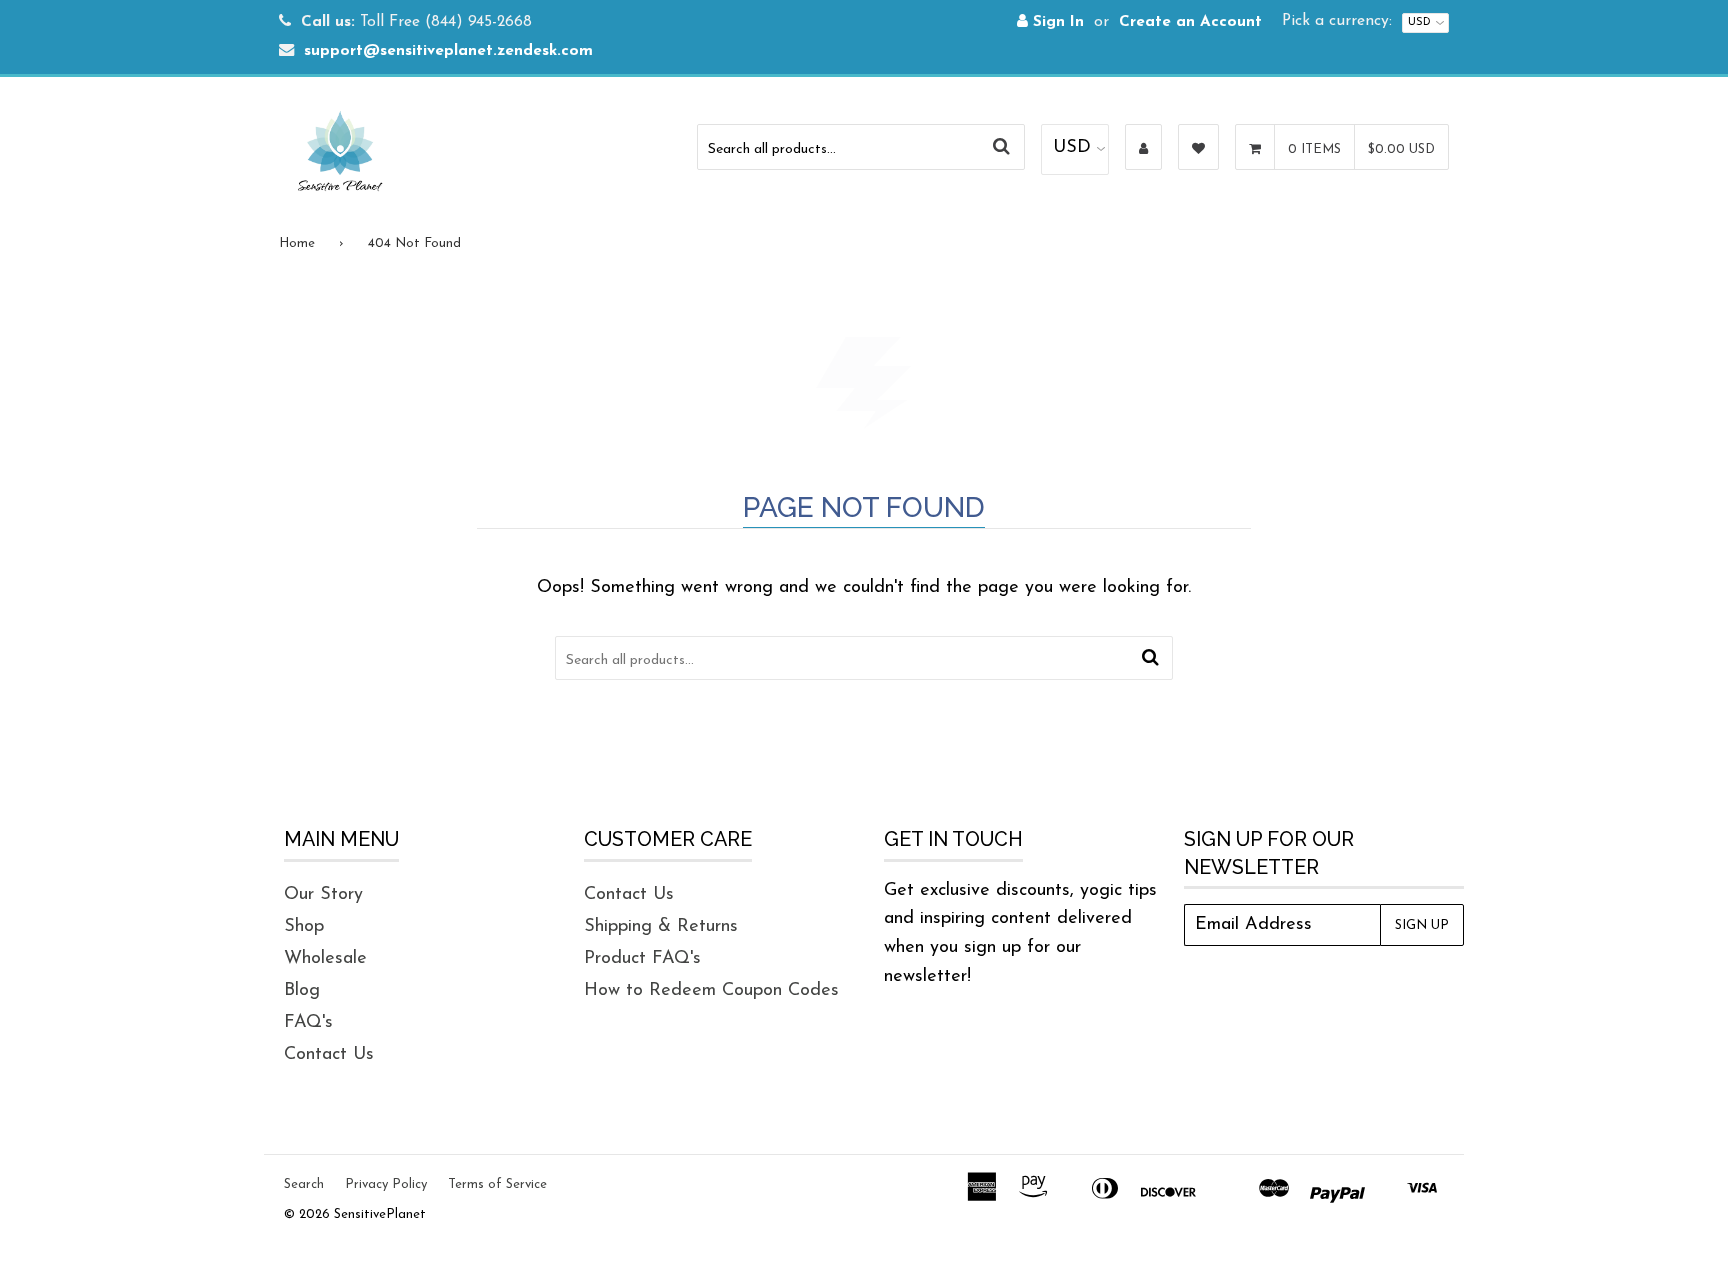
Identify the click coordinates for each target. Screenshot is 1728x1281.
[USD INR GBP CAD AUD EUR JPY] (1075, 149)
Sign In (1056, 22)
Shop (304, 927)
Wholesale (325, 959)
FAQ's (308, 1023)
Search (304, 1184)
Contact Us (329, 1055)
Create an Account (1190, 22)
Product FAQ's (642, 959)
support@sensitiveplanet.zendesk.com (448, 51)
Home (297, 243)
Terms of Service (497, 1184)
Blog (302, 991)
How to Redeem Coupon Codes (711, 991)
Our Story (323, 895)
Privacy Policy (386, 1184)
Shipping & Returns (661, 927)
